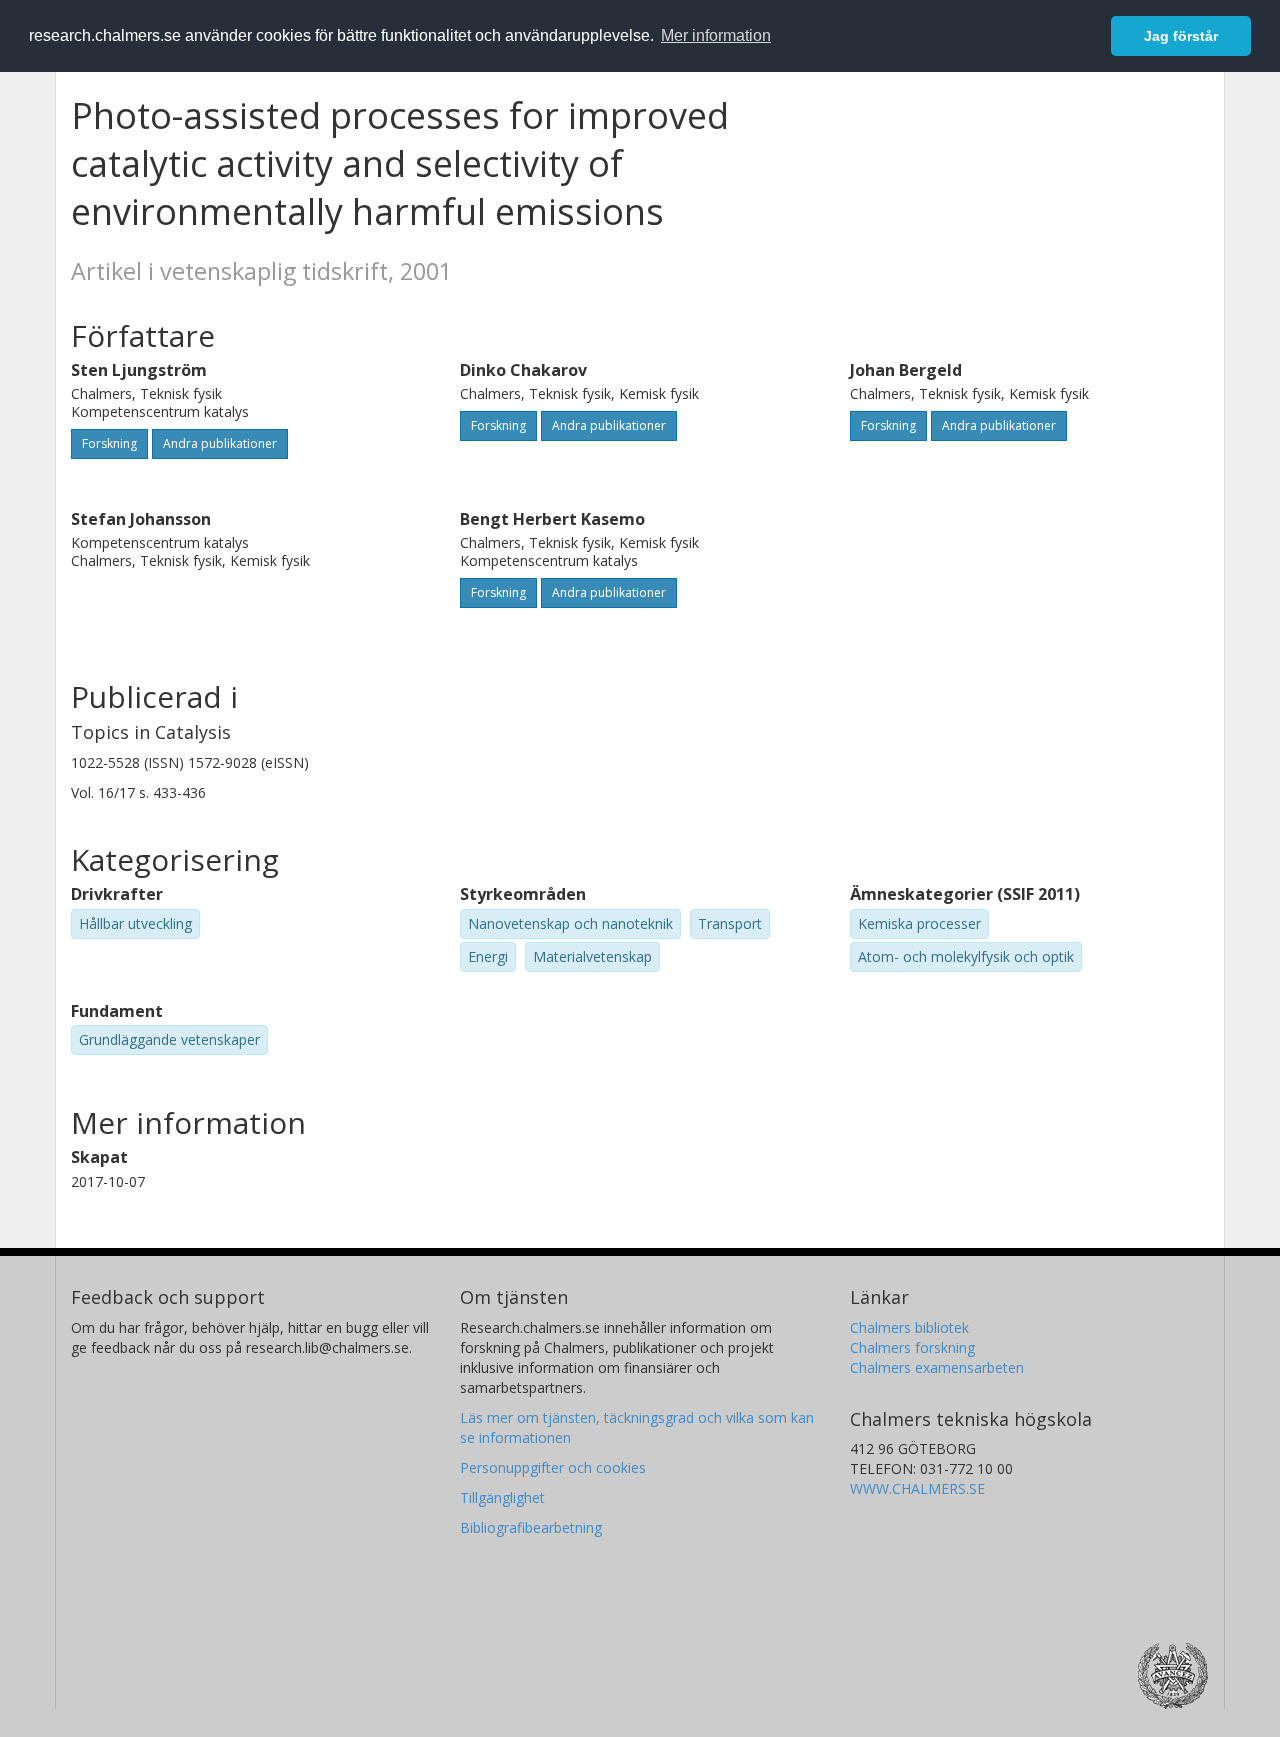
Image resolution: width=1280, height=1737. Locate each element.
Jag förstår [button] (1181, 36)
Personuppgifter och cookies (553, 1467)
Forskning (109, 443)
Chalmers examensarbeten (937, 1367)
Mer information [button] (716, 35)
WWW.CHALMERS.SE (917, 1488)
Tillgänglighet (502, 1497)
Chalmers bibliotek (909, 1327)
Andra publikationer (220, 443)
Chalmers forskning (912, 1347)
